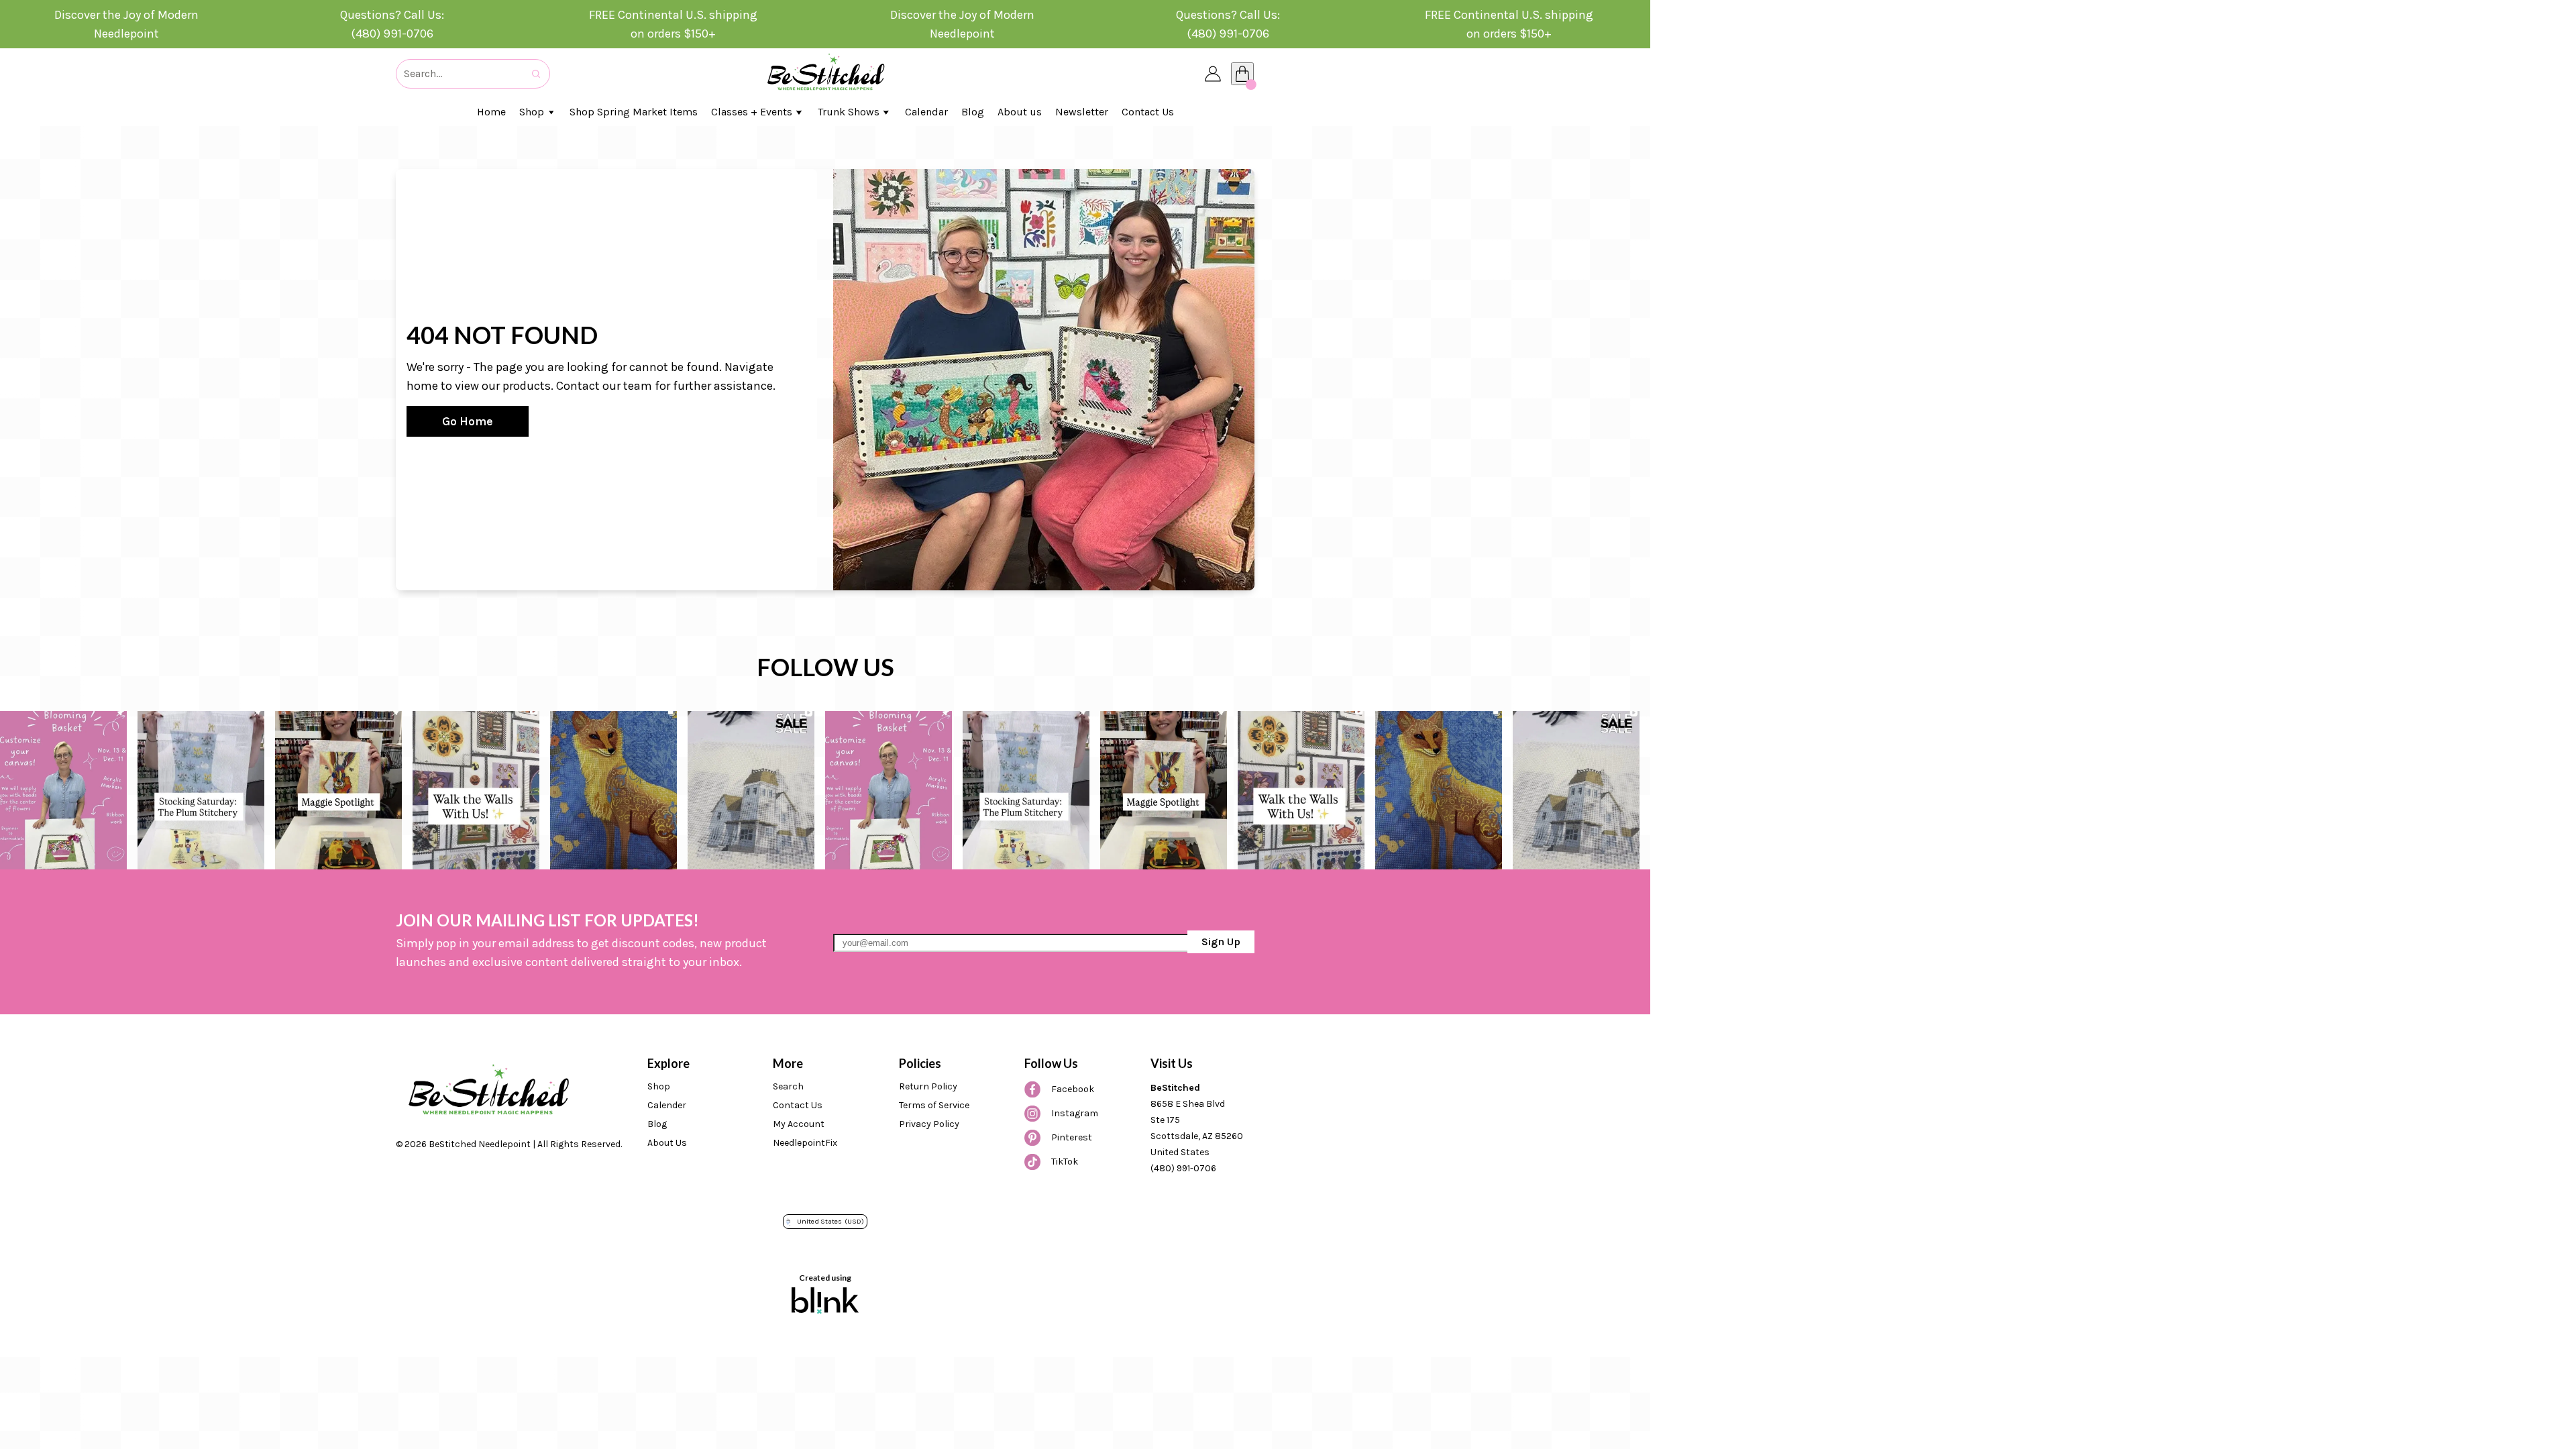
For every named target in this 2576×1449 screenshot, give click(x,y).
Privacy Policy (929, 1124)
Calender (667, 1105)
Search (788, 1086)
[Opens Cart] (1242, 74)
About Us (667, 1143)
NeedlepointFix (805, 1143)
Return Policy (928, 1086)
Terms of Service (934, 1105)
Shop (659, 1086)
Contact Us (798, 1105)
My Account (799, 1124)
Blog (657, 1124)
